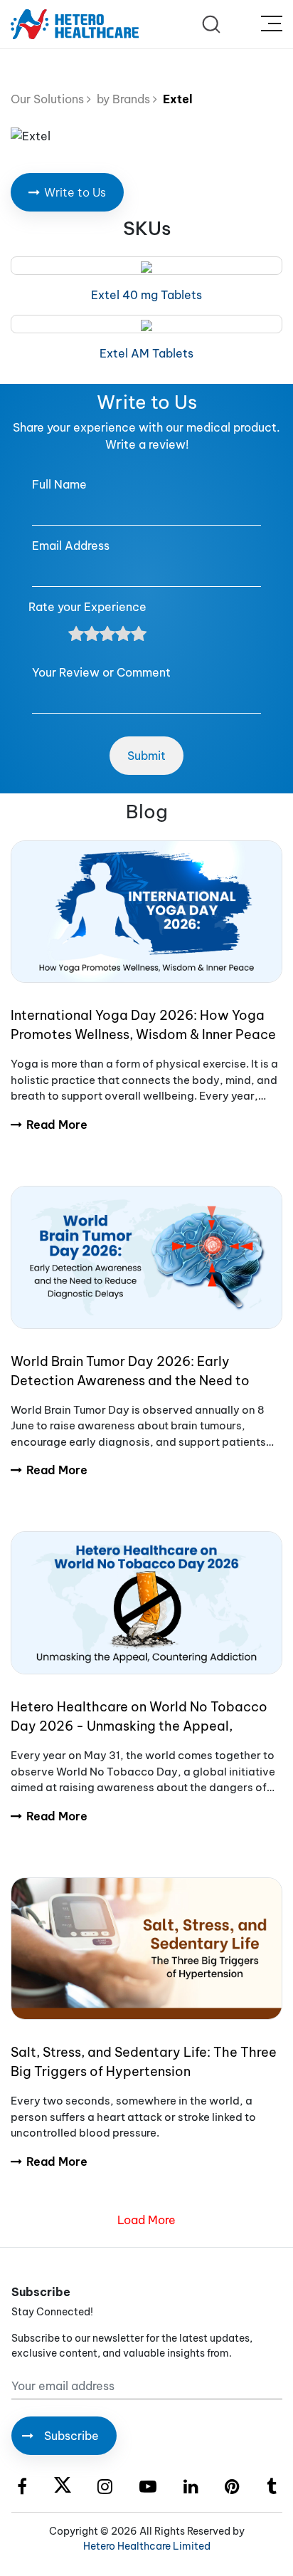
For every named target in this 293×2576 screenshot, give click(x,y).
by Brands (122, 99)
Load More (146, 2220)
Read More (57, 1125)
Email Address (71, 546)
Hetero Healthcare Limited (147, 2546)
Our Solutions (49, 99)
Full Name (59, 484)
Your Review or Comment (101, 672)
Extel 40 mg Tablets (146, 295)
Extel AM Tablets (146, 353)
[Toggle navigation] (272, 24)
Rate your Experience (87, 607)
